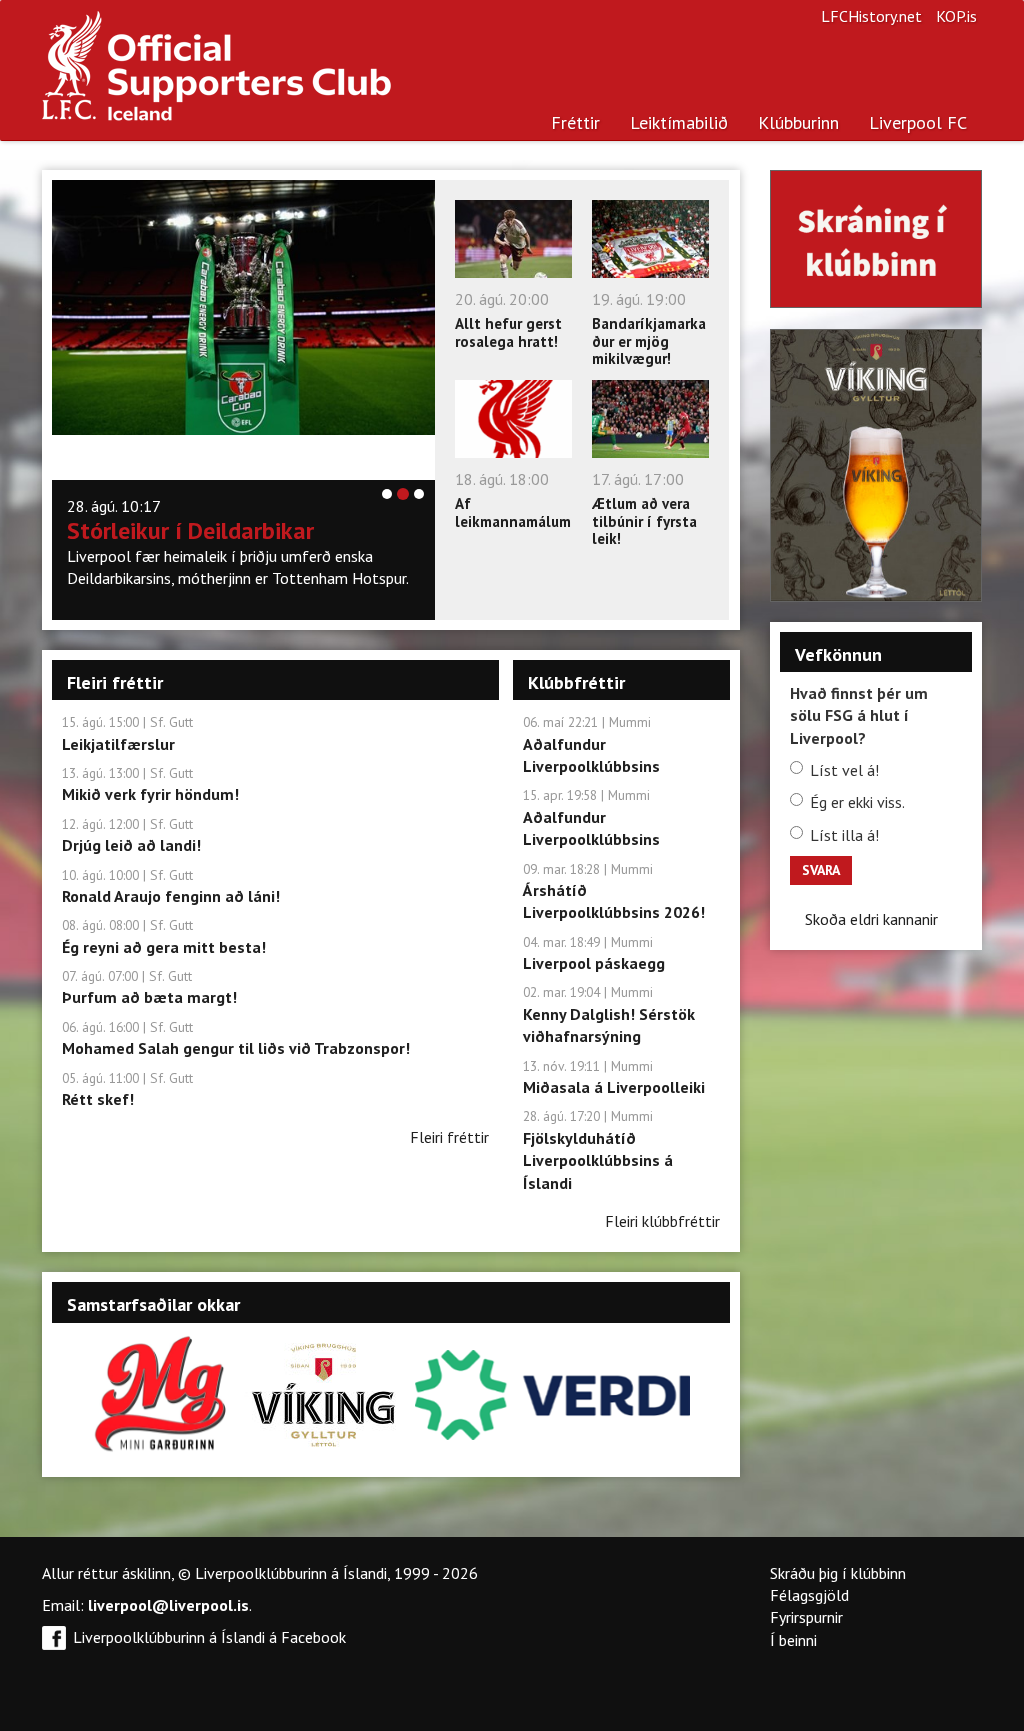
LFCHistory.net (871, 16)
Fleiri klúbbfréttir (662, 1221)
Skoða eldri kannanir (871, 919)
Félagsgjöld (809, 1595)
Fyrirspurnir (806, 1617)
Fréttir (575, 122)
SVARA (821, 870)
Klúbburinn (798, 122)
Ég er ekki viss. (857, 802)
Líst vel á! (844, 770)
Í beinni (793, 1640)
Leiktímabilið (679, 122)
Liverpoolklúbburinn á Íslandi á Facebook (209, 1637)
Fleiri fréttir (449, 1137)
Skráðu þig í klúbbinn (838, 1573)
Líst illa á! (844, 835)
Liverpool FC (918, 122)
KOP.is (956, 16)
